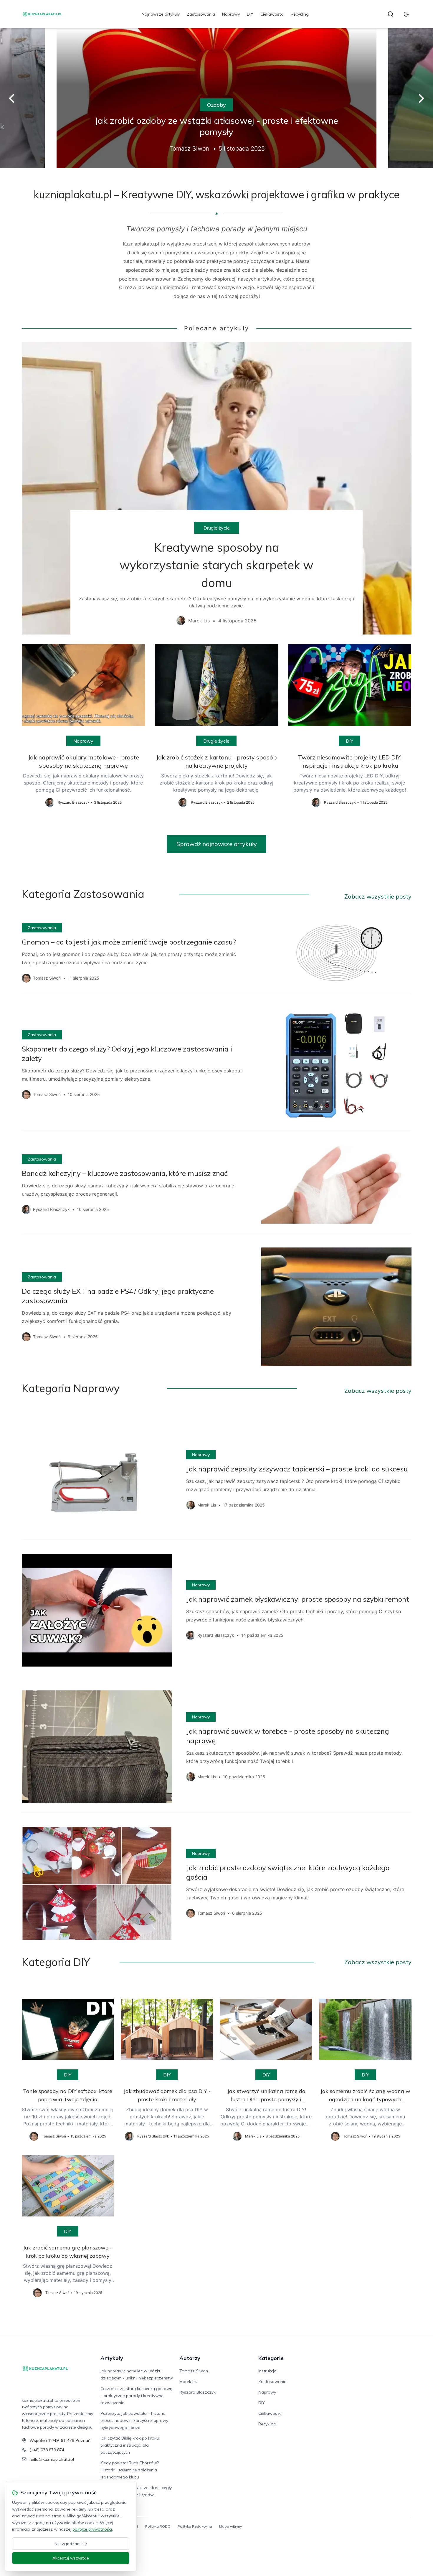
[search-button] (391, 14)
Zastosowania (201, 14)
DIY (250, 14)
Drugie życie (217, 528)
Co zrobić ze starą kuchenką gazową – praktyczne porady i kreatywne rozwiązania (136, 2396)
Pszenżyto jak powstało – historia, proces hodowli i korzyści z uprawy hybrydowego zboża (134, 2420)
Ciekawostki (272, 14)
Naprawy (231, 14)
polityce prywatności (92, 2529)
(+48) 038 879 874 (47, 2450)
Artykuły (112, 2358)
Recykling (300, 14)
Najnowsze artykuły (161, 14)
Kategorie (271, 2358)
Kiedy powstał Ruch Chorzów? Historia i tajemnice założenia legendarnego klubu (130, 2470)
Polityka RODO (158, 2526)
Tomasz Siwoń (194, 2371)
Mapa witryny (230, 2526)
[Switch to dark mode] (406, 14)
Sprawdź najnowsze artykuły (217, 844)
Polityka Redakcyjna (195, 2526)
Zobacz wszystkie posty (378, 896)
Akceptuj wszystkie (71, 2558)
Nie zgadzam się (71, 2544)
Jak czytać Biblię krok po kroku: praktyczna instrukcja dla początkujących (130, 2445)
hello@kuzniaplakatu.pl (52, 2459)
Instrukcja (267, 2371)
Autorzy (190, 2358)
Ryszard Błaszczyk (198, 2392)
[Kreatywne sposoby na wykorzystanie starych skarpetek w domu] (217, 488)
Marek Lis (188, 2381)
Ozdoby (216, 105)
